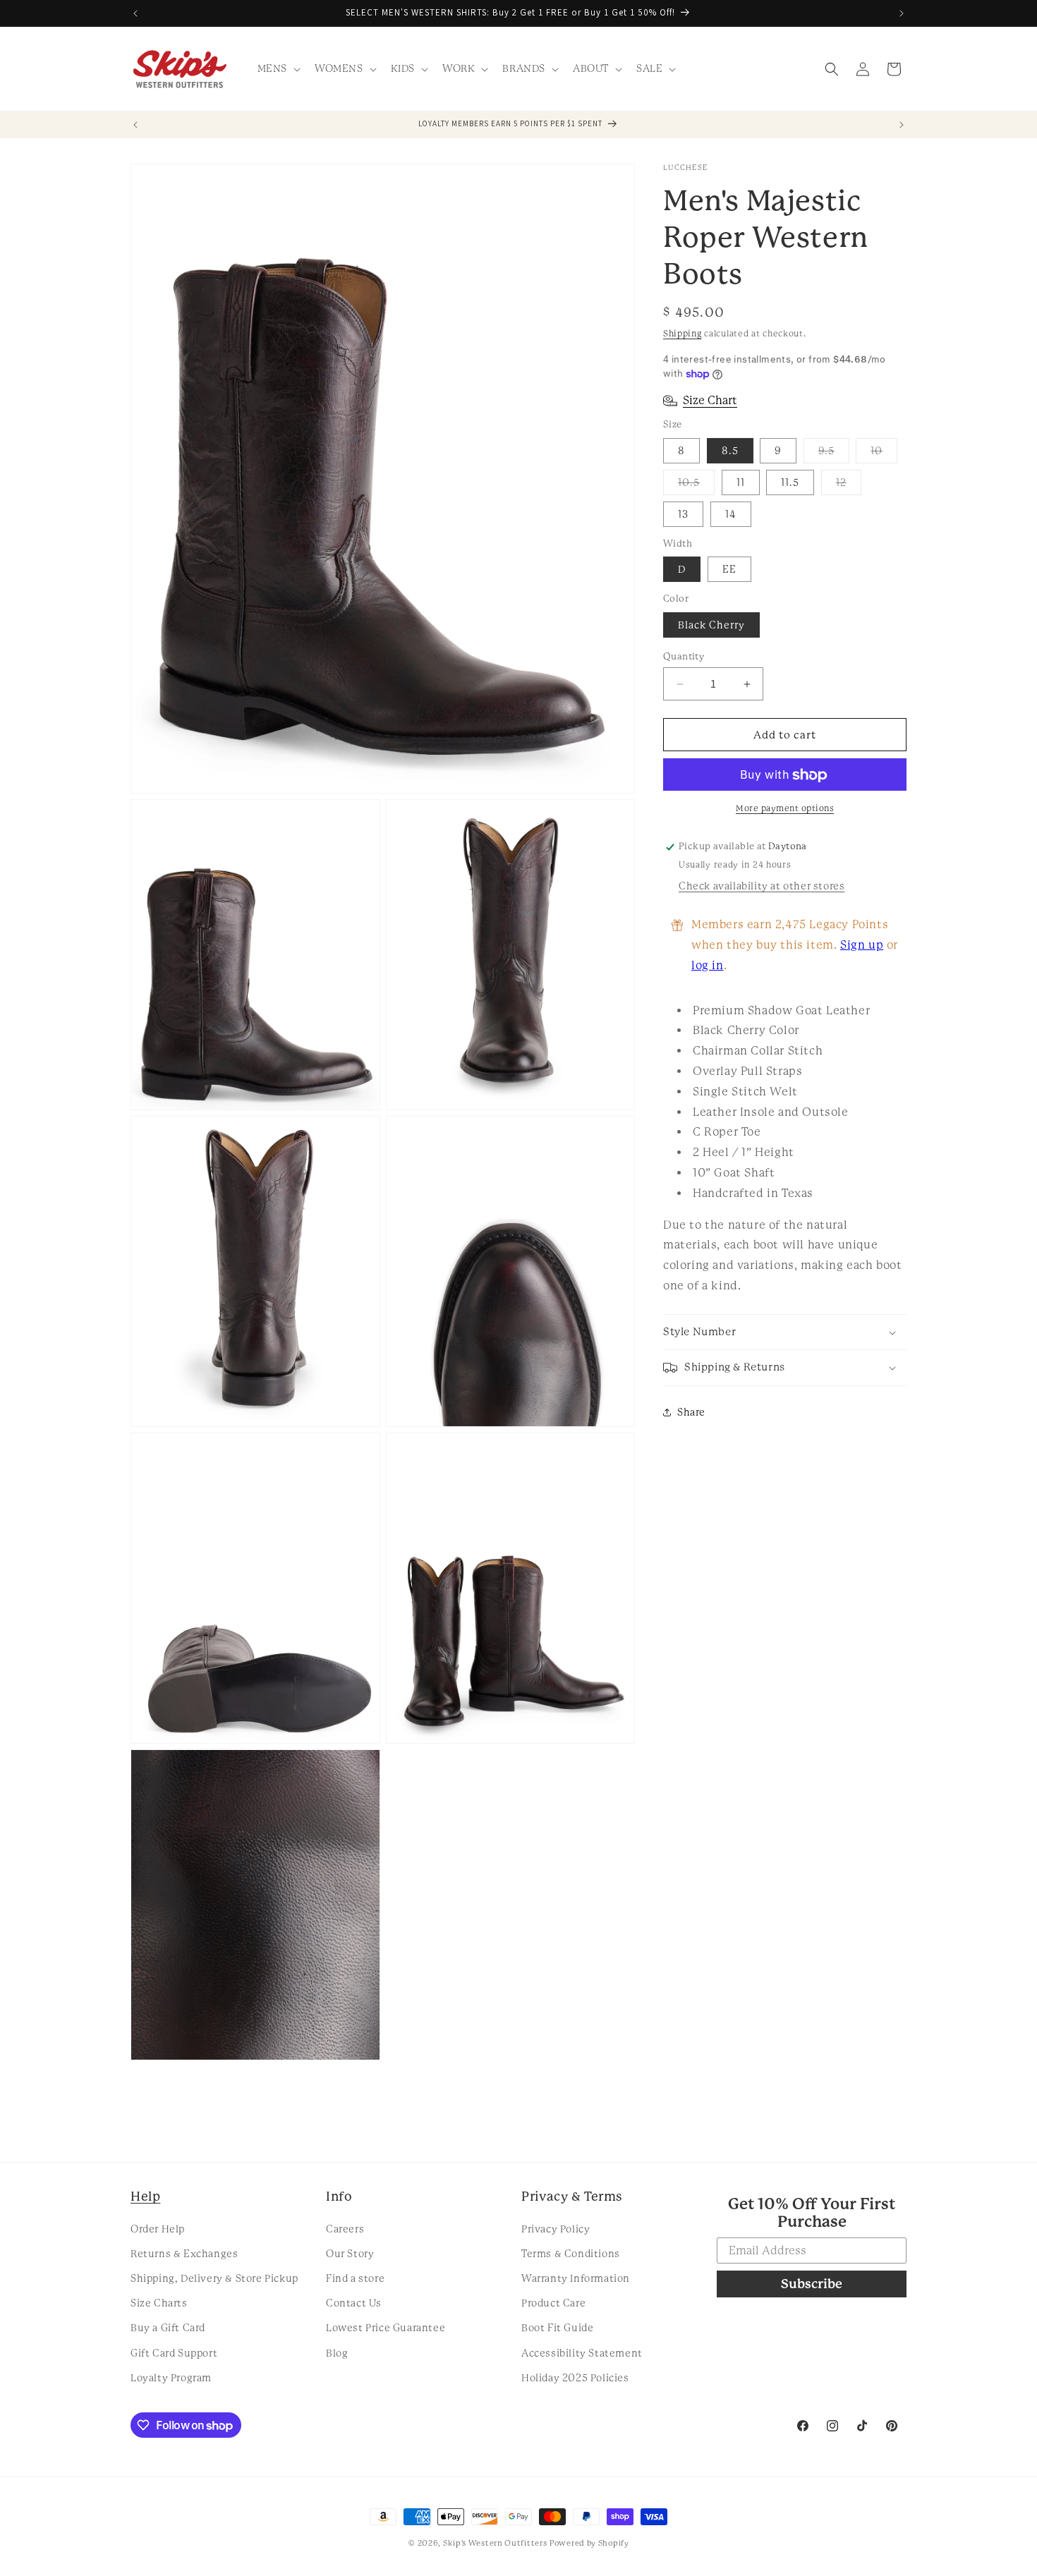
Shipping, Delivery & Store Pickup (214, 2278)
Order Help (158, 2228)
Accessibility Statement (582, 2352)
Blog (337, 2352)
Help (145, 2196)
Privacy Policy (556, 2228)
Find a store (355, 2278)
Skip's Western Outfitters (495, 2543)
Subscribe (812, 2284)
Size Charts (159, 2303)
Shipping (683, 334)
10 (884, 454)
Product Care (553, 2303)
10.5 (696, 486)
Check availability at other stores (762, 886)
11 (741, 482)
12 (849, 486)
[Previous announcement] (135, 13)
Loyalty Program (171, 2377)
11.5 (790, 482)
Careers (345, 2228)
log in (708, 965)
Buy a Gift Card (168, 2328)
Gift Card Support (174, 2352)
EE (729, 570)
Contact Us (354, 2303)
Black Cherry (711, 625)
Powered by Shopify (589, 2543)
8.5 (730, 451)
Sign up (862, 945)
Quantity (684, 656)
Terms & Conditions (571, 2253)
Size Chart (710, 400)
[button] (278, 68)
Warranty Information (576, 2278)
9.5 (834, 454)
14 (731, 514)
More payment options (785, 809)
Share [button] (691, 1412)
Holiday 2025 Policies (575, 2377)
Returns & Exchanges (184, 2253)
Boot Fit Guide (557, 2328)
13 (683, 514)
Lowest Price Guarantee (386, 2328)
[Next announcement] (902, 13)
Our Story (350, 2253)
